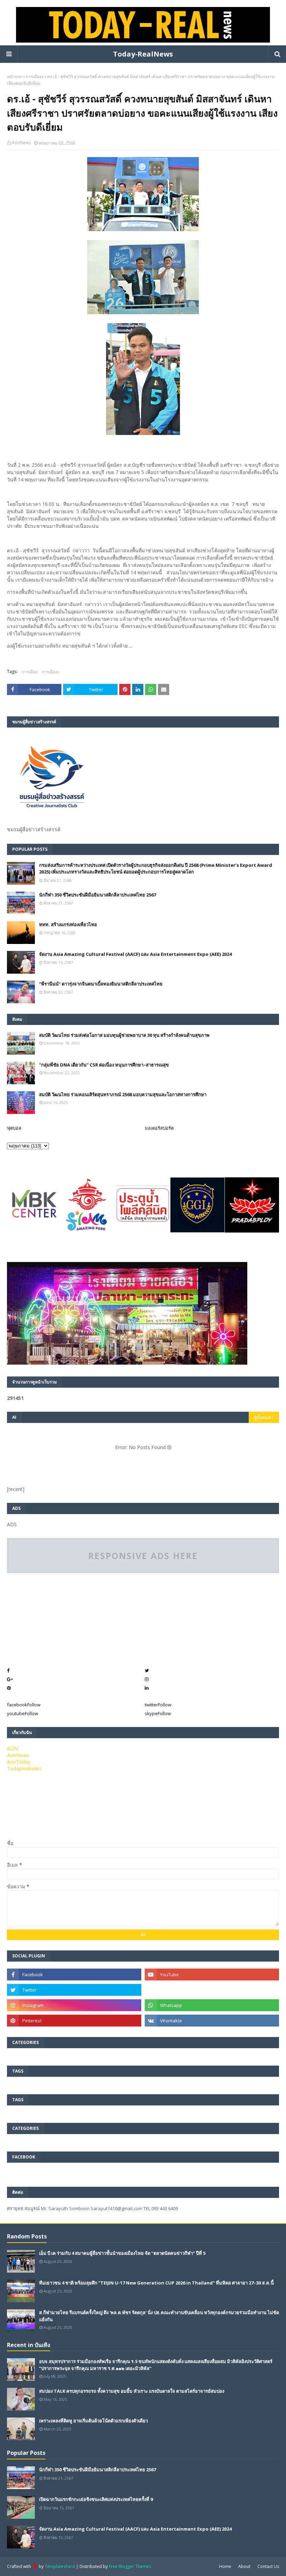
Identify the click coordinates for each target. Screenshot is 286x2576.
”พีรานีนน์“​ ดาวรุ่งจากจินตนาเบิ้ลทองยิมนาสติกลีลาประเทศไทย (101, 984)
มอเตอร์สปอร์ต (159, 1128)
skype (158, 1713)
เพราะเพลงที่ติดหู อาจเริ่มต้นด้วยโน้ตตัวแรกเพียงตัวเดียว (93, 2421)
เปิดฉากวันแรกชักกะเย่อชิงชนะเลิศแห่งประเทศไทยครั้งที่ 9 (96, 2499)
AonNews (21, 143)
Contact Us (268, 2566)
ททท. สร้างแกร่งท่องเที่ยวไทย (68, 924)
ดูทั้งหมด (262, 1417)
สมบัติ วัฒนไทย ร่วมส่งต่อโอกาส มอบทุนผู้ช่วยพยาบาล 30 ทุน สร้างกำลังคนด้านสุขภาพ (124, 1035)
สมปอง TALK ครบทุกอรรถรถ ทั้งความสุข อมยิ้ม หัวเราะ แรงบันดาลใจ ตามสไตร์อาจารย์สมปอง (132, 2391)
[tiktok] (212, 1990)
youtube (22, 1713)
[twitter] (74, 1990)
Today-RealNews (143, 54)
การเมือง (29, 672)
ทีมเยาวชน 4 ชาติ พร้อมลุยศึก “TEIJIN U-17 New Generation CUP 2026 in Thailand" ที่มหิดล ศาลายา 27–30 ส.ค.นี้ (156, 2283)
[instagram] (74, 2005)
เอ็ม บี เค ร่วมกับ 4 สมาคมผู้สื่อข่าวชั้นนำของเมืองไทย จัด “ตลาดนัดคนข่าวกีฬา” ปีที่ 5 (122, 2253)
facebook (24, 1705)
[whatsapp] (212, 2005)
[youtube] (212, 1975)
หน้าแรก (15, 77)
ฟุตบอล (14, 1128)
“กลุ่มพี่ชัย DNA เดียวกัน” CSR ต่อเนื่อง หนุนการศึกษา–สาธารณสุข (104, 1065)
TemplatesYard (60, 2566)
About (244, 2566)
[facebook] (74, 1975)
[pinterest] (74, 2021)
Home (225, 2566)
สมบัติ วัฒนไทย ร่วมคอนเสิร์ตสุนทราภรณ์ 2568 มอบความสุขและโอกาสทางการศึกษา (123, 1094)
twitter (158, 1705)
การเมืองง (35, 77)
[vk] (212, 2021)
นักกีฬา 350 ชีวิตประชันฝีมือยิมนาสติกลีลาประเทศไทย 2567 (97, 895)
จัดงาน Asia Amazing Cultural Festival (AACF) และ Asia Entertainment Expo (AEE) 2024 (135, 954)
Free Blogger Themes (130, 2566)
